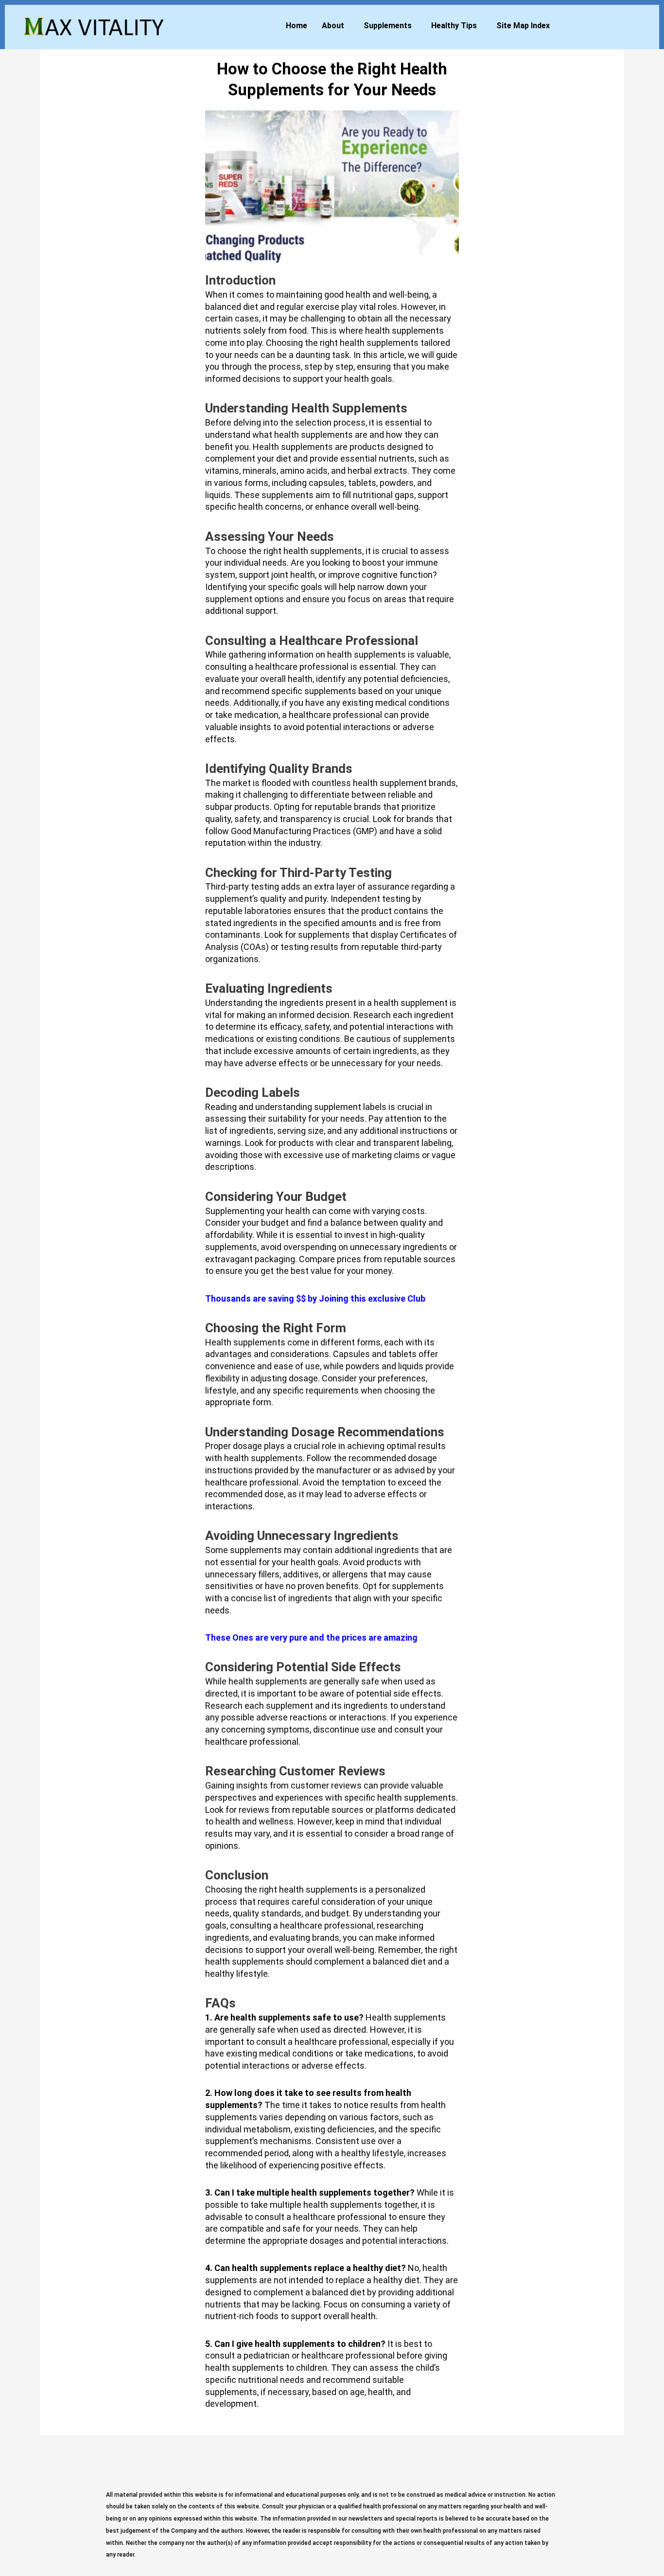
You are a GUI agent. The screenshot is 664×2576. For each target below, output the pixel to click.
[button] (335, 26)
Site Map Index (523, 26)
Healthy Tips (454, 26)
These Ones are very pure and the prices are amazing (311, 1637)
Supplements (388, 26)
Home (297, 26)
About (333, 26)
